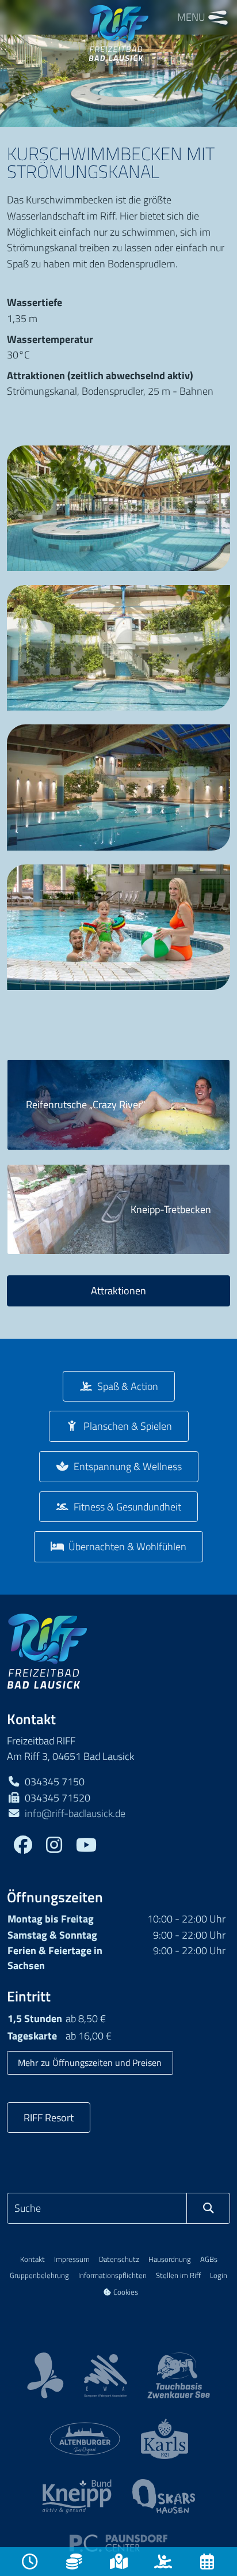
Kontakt (33, 2259)
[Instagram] (54, 1846)
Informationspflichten (112, 2275)
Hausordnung (170, 2259)
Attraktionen (118, 1290)
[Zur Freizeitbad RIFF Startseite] (47, 1650)
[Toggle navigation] (218, 17)
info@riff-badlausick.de (75, 1813)
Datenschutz (119, 2259)
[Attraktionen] (163, 2562)
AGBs (209, 2259)
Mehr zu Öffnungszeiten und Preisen (90, 2063)
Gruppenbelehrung (39, 2275)
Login (219, 2275)
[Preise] (74, 2562)
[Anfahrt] (118, 2562)
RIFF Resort (49, 2117)
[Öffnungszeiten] (30, 2562)
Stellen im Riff (178, 2275)
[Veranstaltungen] (207, 2562)
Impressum (72, 2259)
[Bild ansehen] (118, 508)
